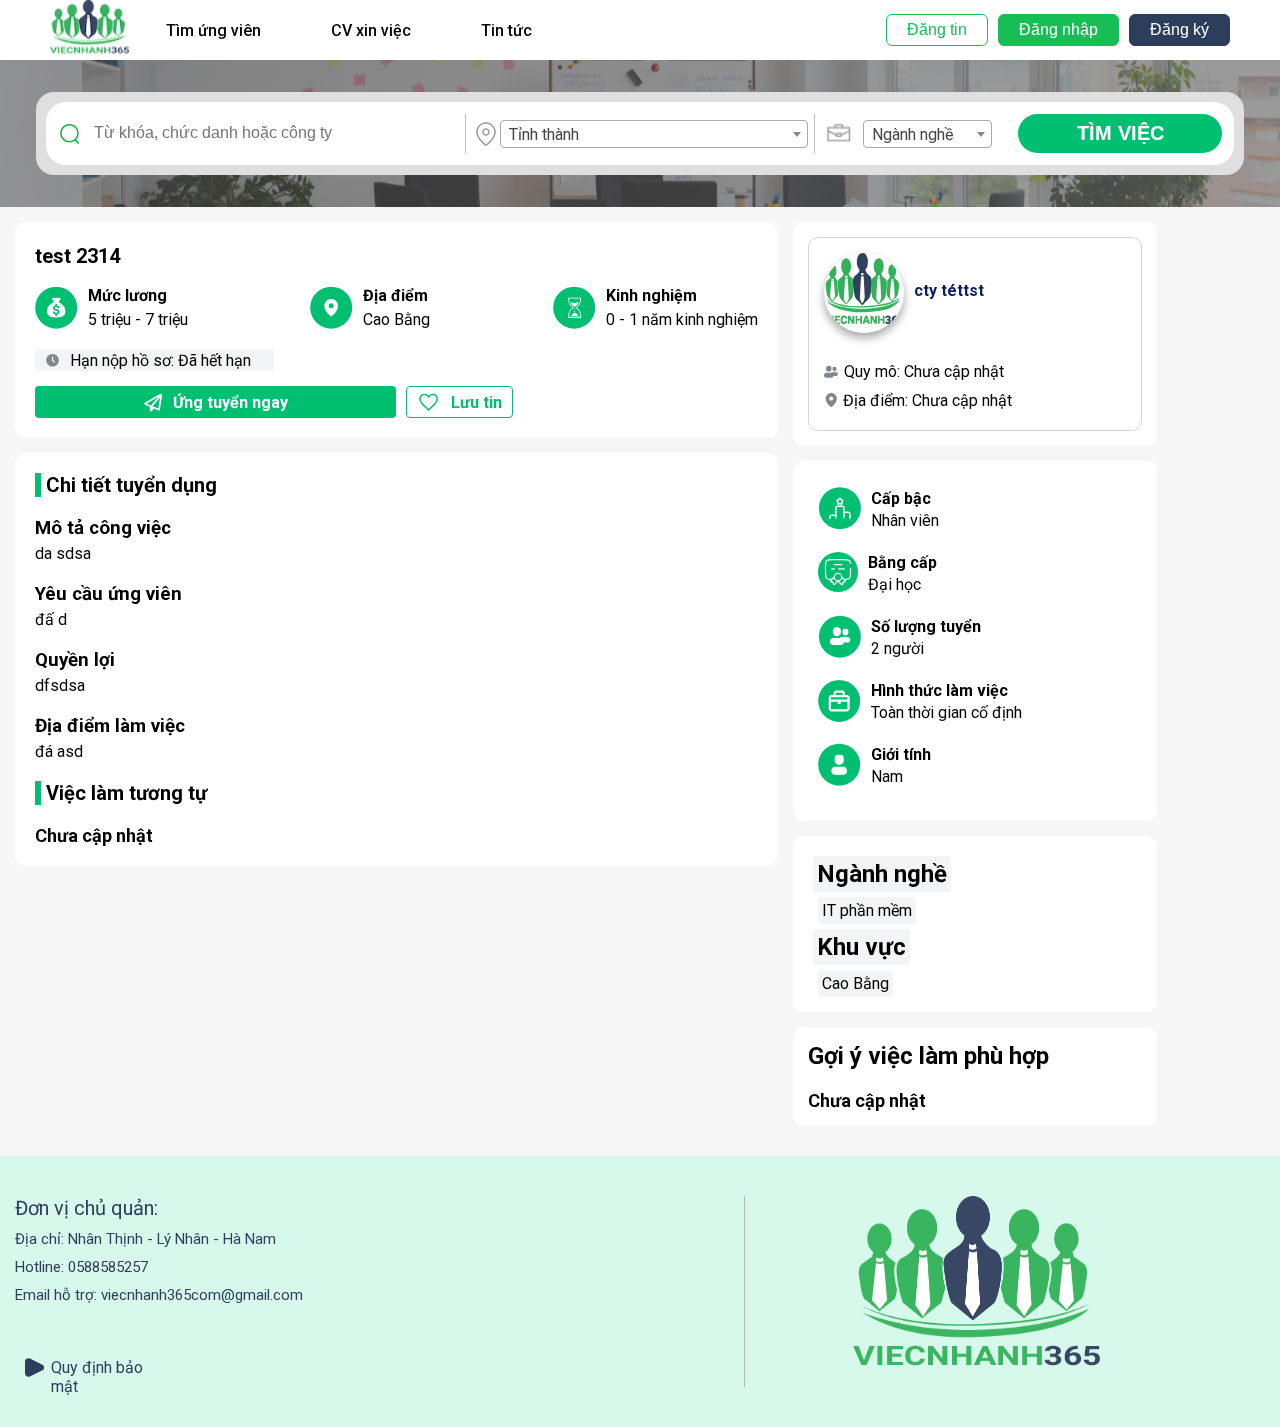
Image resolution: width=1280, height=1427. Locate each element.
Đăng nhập (1058, 29)
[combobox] (653, 134)
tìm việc (1120, 133)
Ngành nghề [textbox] (912, 134)
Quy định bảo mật (97, 1367)
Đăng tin (937, 29)
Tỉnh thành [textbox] (544, 134)
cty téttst (949, 290)
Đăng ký (1179, 29)
